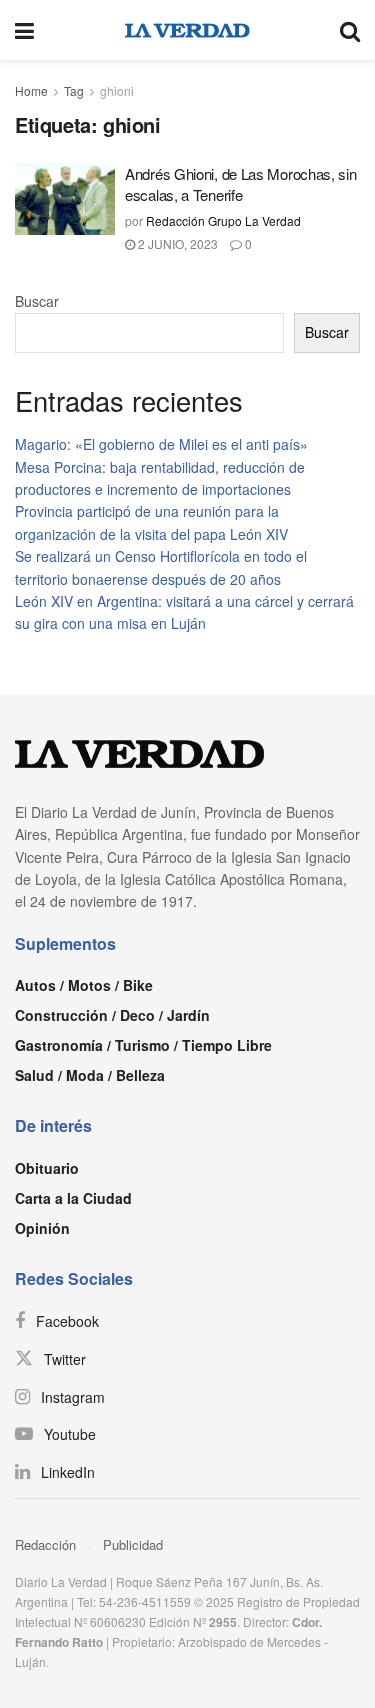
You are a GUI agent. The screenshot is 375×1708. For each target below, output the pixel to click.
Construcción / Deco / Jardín (112, 1015)
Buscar (37, 301)
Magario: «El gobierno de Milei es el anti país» (161, 444)
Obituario (47, 1168)
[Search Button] (350, 30)
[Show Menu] (24, 30)
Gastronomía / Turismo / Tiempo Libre (143, 1045)
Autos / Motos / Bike (84, 985)
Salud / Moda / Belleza (90, 1075)
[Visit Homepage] (187, 30)
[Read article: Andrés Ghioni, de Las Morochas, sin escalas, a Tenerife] (65, 199)
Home (31, 90)
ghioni (117, 90)
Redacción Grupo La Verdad (223, 220)
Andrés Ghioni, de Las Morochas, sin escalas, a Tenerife (241, 184)
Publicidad (133, 1544)
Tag (74, 90)
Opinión (42, 1228)
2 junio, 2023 (176, 243)
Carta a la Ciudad (73, 1198)
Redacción (45, 1544)
